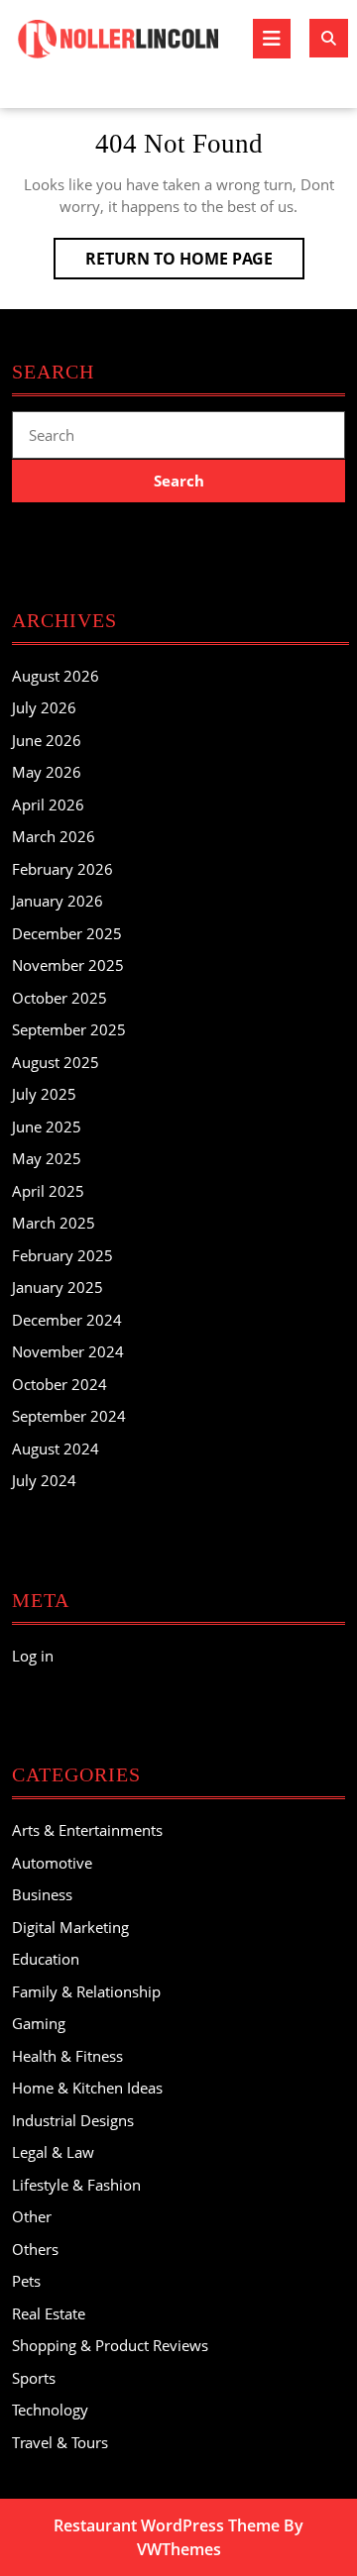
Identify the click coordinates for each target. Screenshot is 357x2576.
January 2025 (58, 1287)
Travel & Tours (60, 2442)
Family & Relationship (86, 1991)
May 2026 (47, 772)
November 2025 (68, 965)
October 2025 (59, 998)
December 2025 (67, 933)
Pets (26, 2281)
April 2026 (48, 805)
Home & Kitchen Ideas (87, 2088)
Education (46, 1959)
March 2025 (54, 1223)
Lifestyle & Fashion (76, 2185)
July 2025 (44, 1094)
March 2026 (54, 836)
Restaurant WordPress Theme (167, 2525)
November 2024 (68, 1351)
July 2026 (44, 707)
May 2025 (47, 1158)
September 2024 (69, 1416)
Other (32, 2216)
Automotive (52, 1863)
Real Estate (49, 2313)
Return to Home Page (195, 263)
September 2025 (69, 1029)
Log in (33, 1656)
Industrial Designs (73, 2120)
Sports (34, 2378)
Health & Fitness (67, 2056)
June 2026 (47, 740)
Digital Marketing (70, 1927)
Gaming (39, 2023)
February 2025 (62, 1255)
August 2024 (56, 1449)
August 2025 (56, 1062)
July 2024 (44, 1480)
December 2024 (67, 1320)
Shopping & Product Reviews (110, 2345)
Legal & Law (53, 2152)
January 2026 (58, 901)
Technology (50, 2410)
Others (35, 2249)
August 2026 (56, 676)
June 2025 (47, 1127)
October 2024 (59, 1384)
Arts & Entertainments (87, 1830)
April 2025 (48, 1191)
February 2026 (62, 869)
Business (42, 1894)
